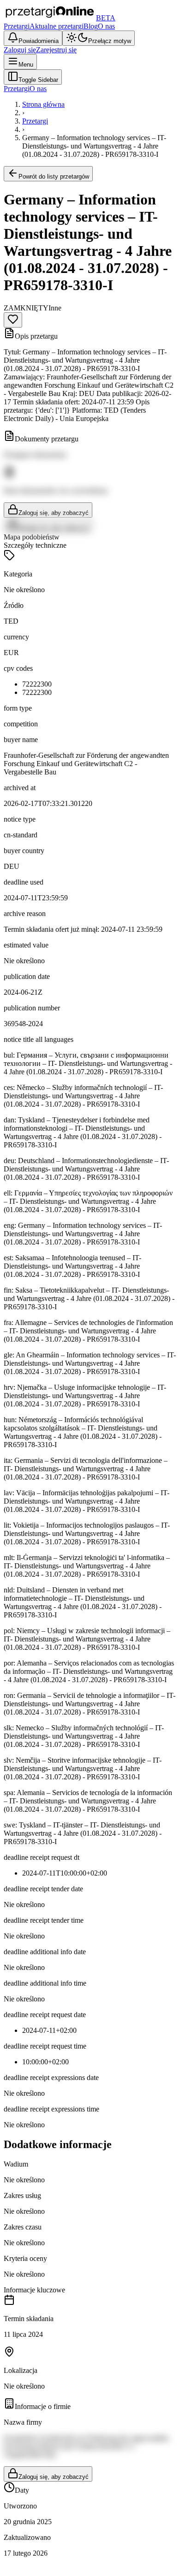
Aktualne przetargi (57, 26)
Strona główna (43, 104)
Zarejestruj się (56, 50)
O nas (106, 26)
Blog (91, 26)
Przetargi (17, 26)
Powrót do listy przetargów (54, 176)
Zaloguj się (20, 50)
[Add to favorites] (13, 320)
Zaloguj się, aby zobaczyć (54, 513)
